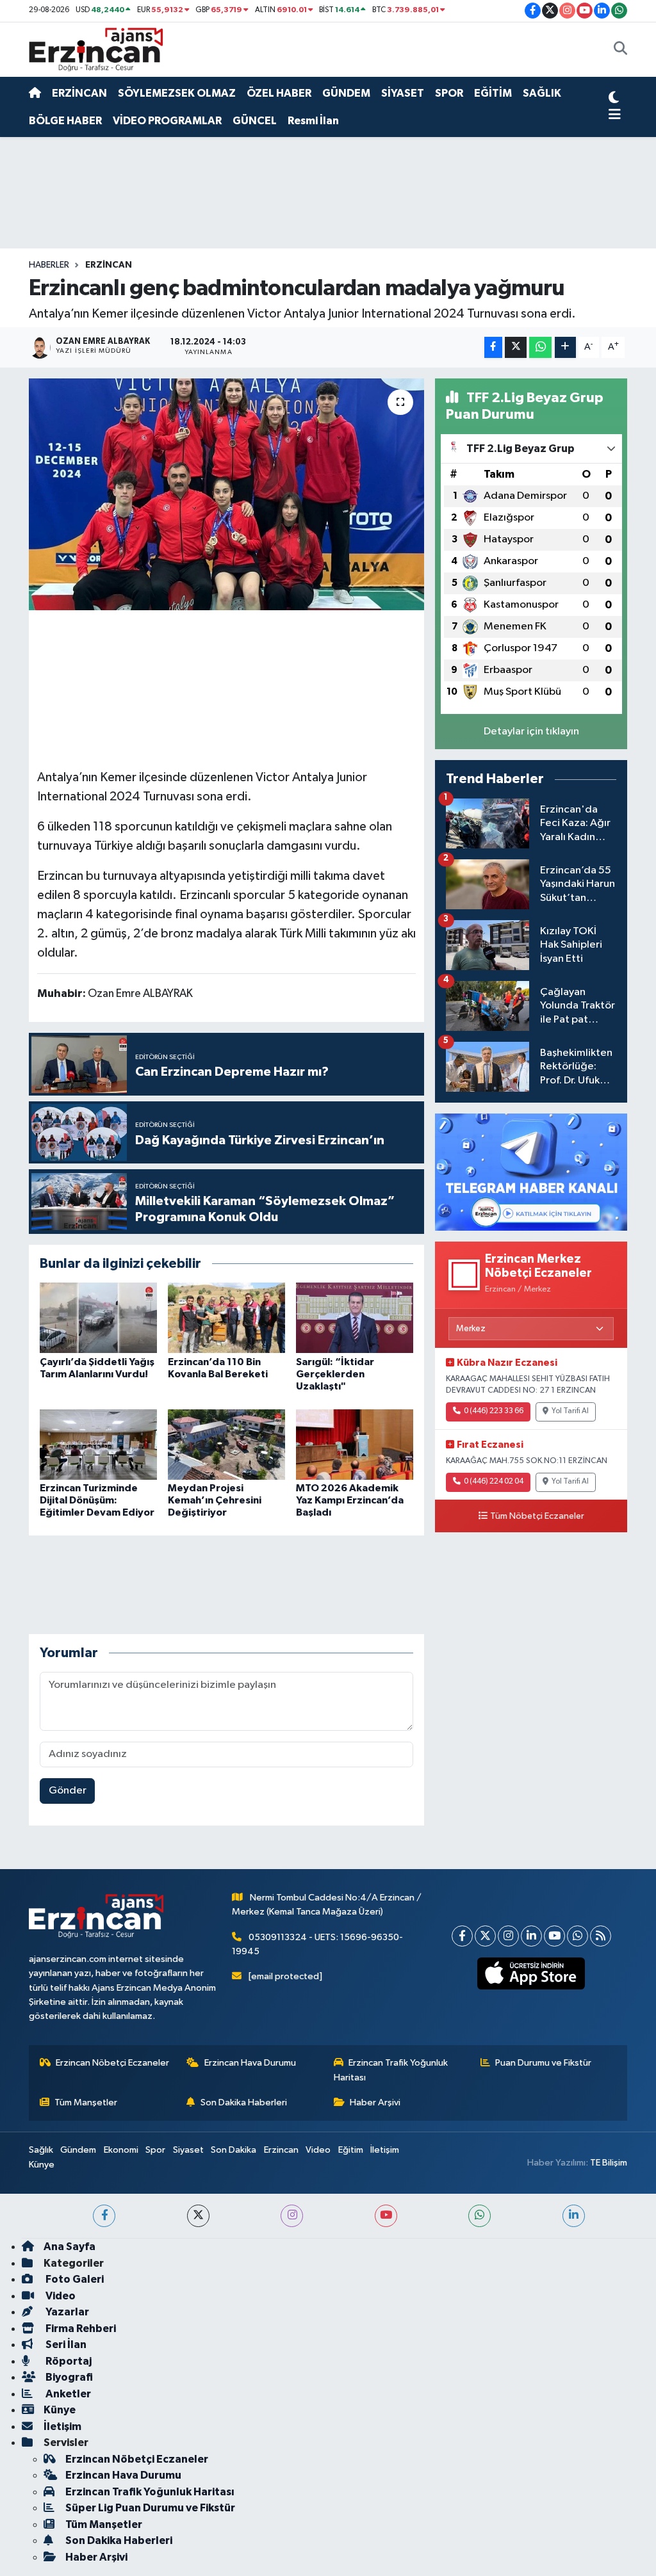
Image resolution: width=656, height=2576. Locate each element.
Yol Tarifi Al (570, 1411)
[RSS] (601, 1936)
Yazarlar (66, 2312)
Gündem (78, 2150)
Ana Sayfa (70, 2247)
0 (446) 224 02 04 (494, 1482)
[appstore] (531, 1973)
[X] (485, 1936)
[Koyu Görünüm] (614, 99)
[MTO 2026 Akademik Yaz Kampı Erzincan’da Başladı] (355, 1444)
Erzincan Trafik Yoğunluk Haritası (391, 2070)
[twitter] (198, 2216)
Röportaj (68, 2361)
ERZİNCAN (79, 93)
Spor (155, 2150)
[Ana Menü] (615, 115)
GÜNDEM (346, 93)
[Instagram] (508, 1936)
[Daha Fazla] (565, 347)
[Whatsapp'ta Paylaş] (540, 347)
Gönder (68, 1791)
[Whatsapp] (578, 1936)
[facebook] (104, 2216)
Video (318, 2150)
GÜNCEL (255, 121)
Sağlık (41, 2150)
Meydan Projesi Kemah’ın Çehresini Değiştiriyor (215, 1500)
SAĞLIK (542, 93)
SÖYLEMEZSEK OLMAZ (177, 93)
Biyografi (68, 2377)
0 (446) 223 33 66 (494, 1411)
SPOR (449, 93)
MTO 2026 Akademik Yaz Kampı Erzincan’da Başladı (350, 1500)
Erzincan (281, 2150)
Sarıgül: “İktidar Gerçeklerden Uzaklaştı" (335, 1374)
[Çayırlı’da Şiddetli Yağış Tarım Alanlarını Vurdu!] (98, 1317)
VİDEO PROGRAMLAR (167, 121)
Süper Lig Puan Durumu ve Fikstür (150, 2508)
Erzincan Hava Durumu (250, 2063)
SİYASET (403, 93)
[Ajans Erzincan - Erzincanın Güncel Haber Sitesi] (96, 49)
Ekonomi (121, 2150)
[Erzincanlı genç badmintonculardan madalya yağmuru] (226, 494)
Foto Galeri (74, 2279)
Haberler (49, 265)
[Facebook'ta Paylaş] (493, 347)
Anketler (67, 2394)
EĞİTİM (493, 93)
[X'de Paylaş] (516, 347)
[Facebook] (462, 1936)
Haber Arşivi (375, 2102)
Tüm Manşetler (86, 2102)
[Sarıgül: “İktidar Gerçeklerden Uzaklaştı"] (355, 1317)
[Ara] (620, 50)
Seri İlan (65, 2345)
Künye (42, 2165)
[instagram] (292, 2216)
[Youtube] (554, 1936)
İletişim (385, 2150)
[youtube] (386, 2216)
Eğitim (351, 2150)
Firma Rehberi (80, 2329)
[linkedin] (574, 2216)
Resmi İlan (313, 121)
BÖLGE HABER (65, 121)
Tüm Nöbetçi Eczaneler (537, 1516)
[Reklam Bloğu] (531, 1171)
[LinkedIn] (531, 1936)
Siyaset (188, 2150)
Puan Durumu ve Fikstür (543, 2063)
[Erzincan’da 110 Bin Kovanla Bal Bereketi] (226, 1317)
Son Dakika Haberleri (244, 2102)
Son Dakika (234, 2150)
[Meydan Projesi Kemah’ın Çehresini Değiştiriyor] (226, 1444)
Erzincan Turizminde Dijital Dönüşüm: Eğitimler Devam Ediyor (97, 1500)
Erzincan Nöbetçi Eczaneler (112, 2063)
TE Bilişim (609, 2163)
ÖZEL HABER (279, 93)
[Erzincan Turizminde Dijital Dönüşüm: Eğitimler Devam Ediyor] (98, 1444)
